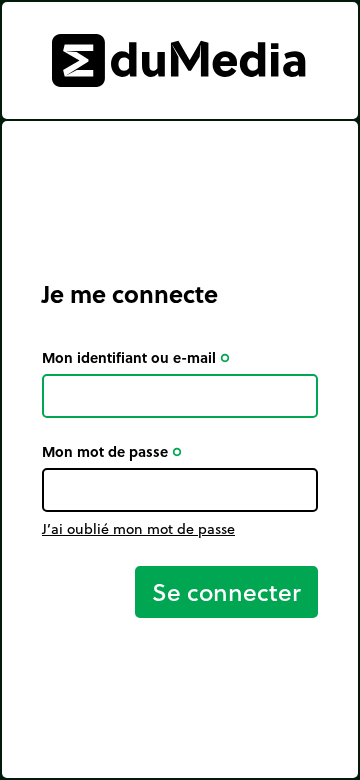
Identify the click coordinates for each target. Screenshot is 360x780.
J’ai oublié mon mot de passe (138, 529)
